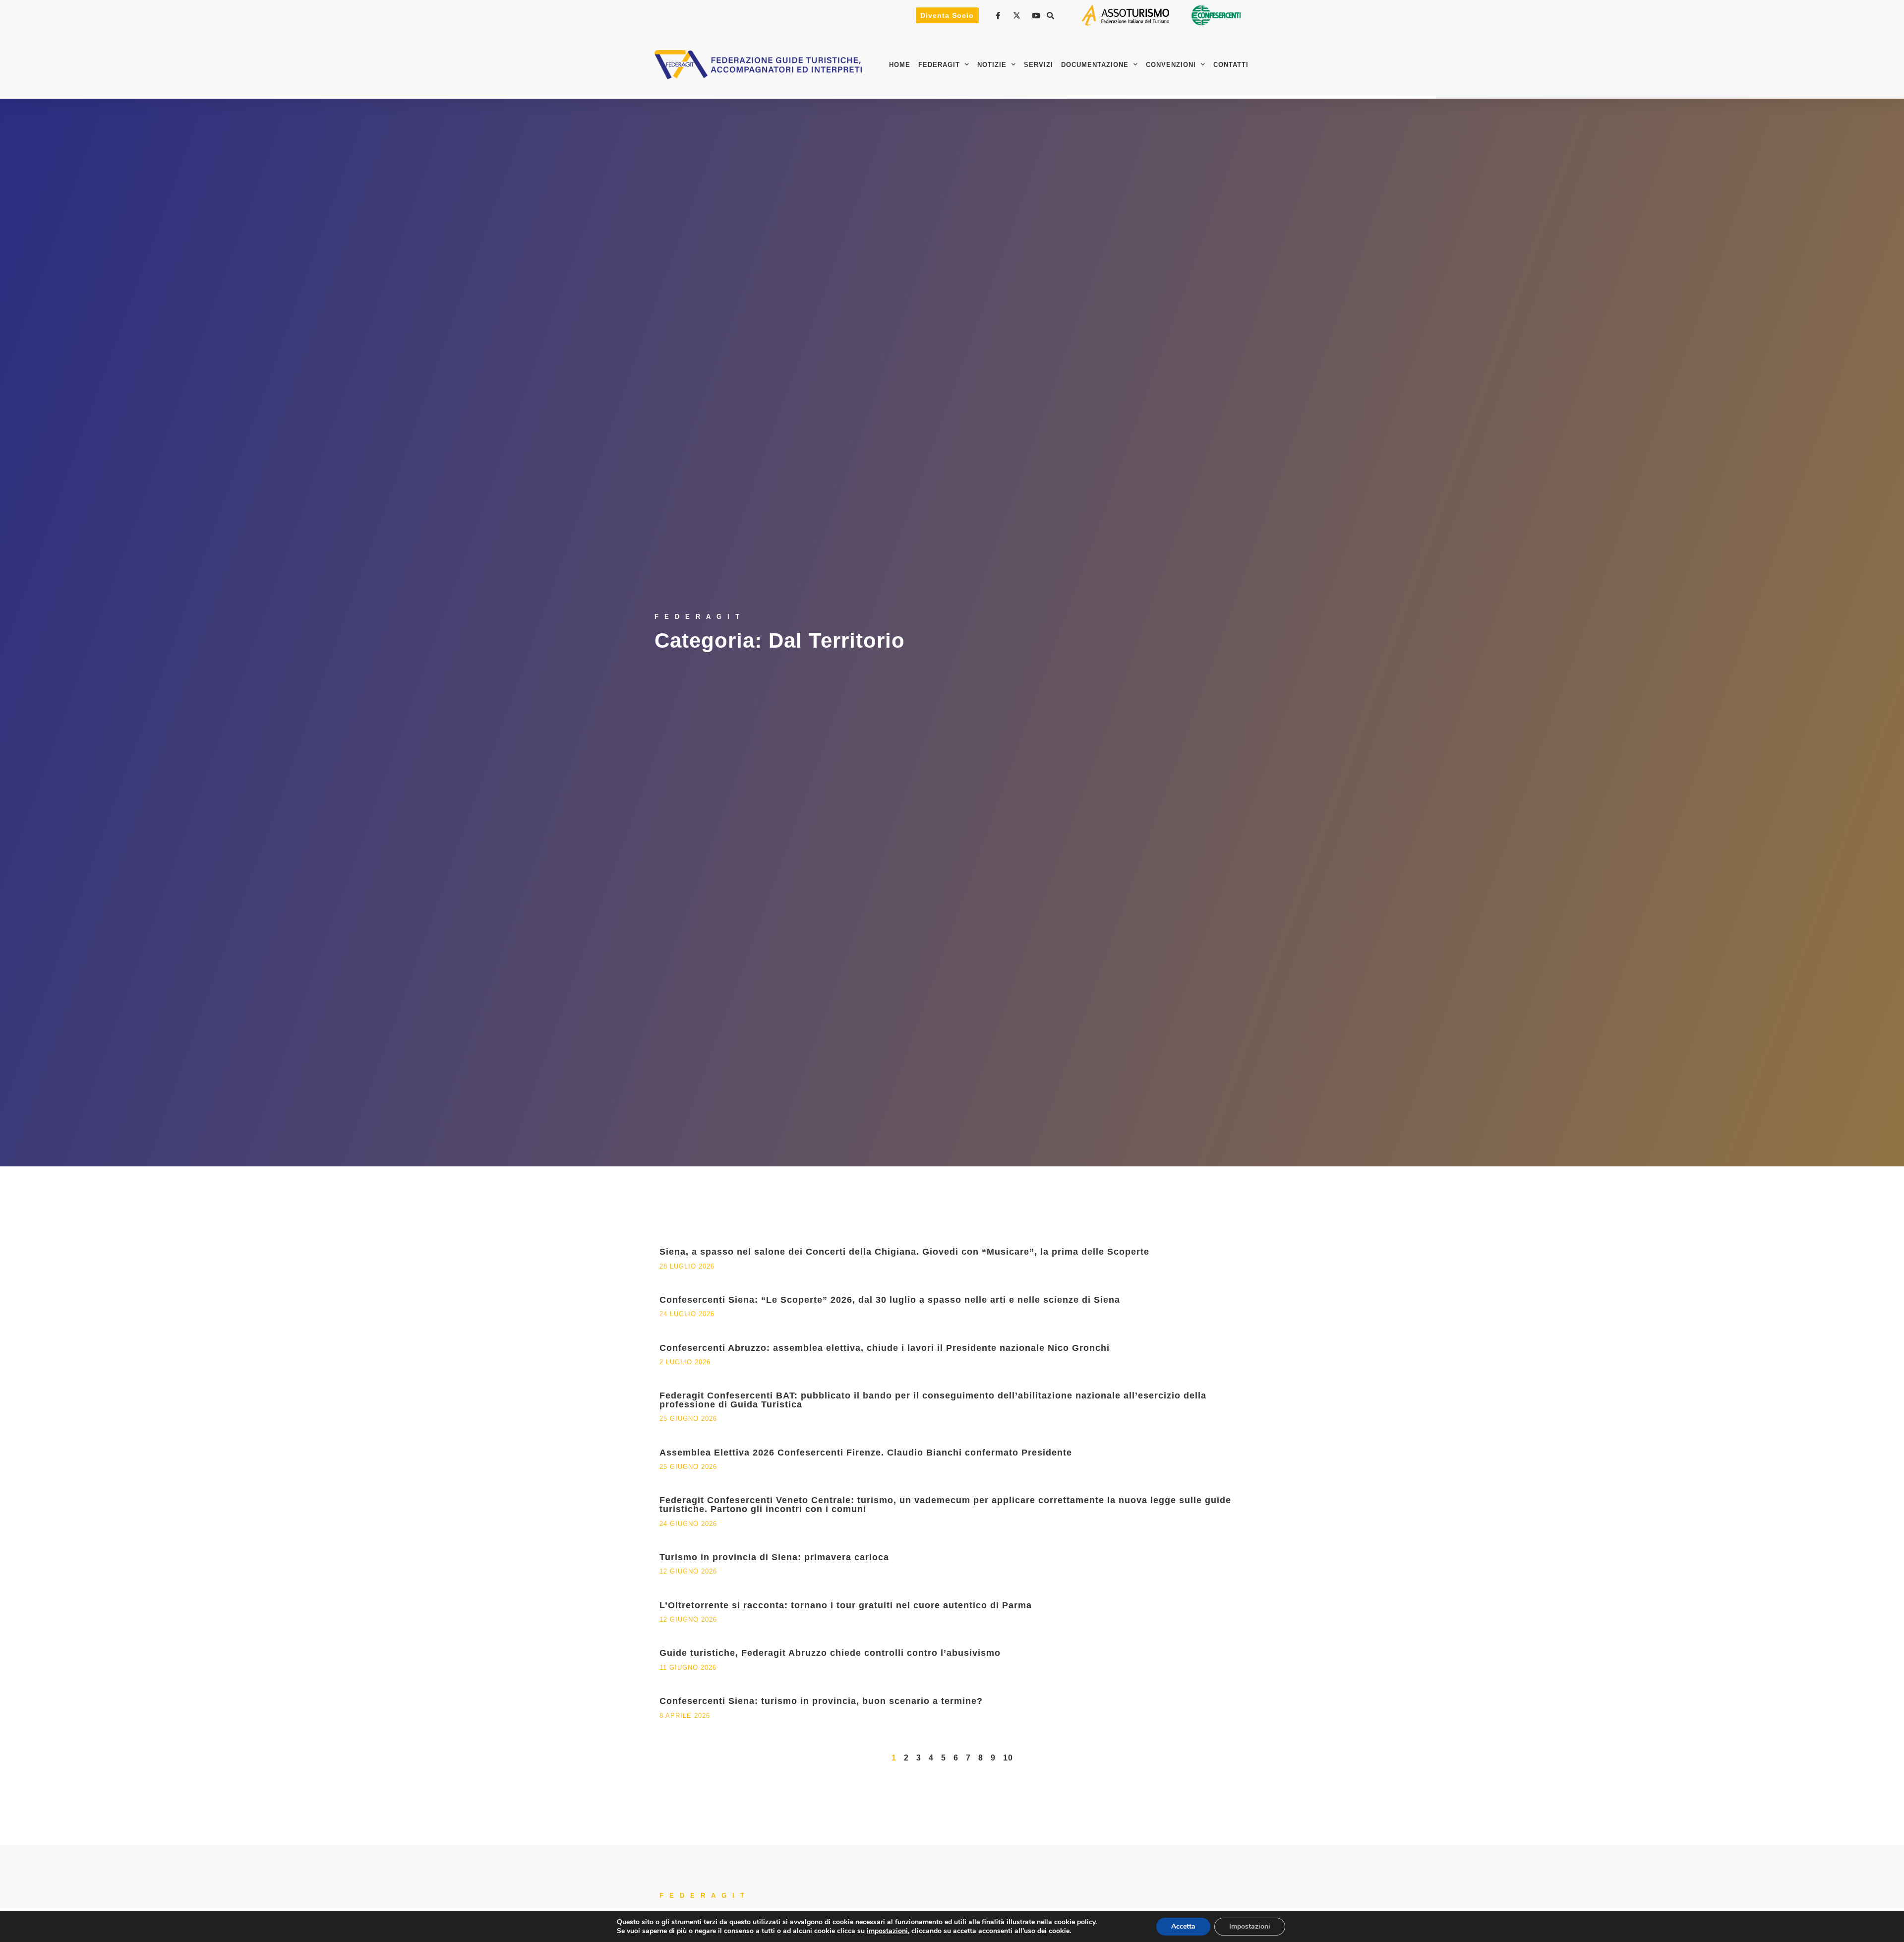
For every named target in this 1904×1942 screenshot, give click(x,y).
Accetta (1183, 1926)
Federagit (939, 65)
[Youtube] (1037, 16)
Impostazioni (1250, 1926)
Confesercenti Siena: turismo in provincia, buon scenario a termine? (821, 1701)
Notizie (992, 65)
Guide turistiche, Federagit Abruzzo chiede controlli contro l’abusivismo (830, 1653)
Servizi (1039, 65)
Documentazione (1095, 65)
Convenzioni (1171, 65)
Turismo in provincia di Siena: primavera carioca (774, 1557)
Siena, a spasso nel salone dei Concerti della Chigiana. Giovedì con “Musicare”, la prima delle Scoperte (904, 1252)
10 (1008, 1758)
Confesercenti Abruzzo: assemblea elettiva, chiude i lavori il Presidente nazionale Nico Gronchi (885, 1348)
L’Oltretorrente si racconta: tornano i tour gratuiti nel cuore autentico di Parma (846, 1605)
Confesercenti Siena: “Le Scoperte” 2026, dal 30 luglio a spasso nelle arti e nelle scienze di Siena (890, 1300)
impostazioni (887, 1931)
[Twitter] (1018, 16)
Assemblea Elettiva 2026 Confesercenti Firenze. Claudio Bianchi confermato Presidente (866, 1453)
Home (900, 65)
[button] (1051, 15)
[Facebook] (999, 16)
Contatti (1231, 65)
